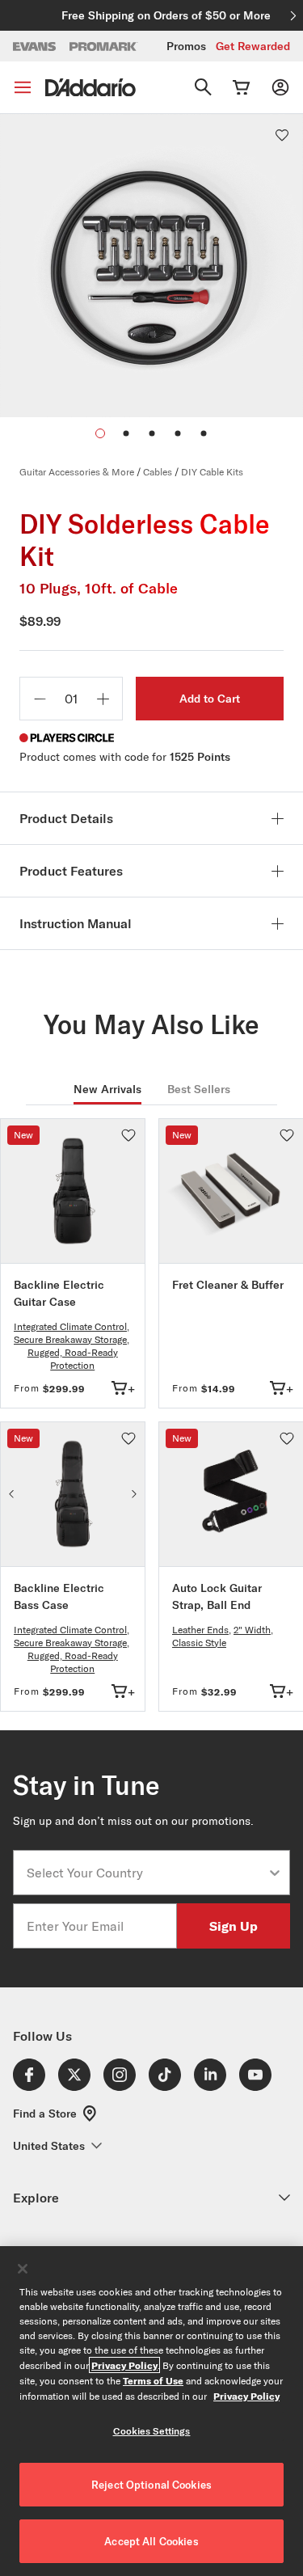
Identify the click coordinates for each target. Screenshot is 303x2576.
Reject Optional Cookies (151, 2485)
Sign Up (234, 1926)
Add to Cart (210, 699)
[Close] (23, 2269)
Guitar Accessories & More (77, 472)
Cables (158, 472)
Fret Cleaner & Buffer (228, 1285)
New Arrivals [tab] (107, 1089)
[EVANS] (35, 46)
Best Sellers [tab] (199, 1089)
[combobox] (147, 1873)
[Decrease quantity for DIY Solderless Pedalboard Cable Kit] (40, 699)
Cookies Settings (152, 2431)
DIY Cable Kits (212, 472)
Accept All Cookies (151, 2541)
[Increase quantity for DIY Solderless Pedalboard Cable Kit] (103, 699)
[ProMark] (104, 46)
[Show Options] (275, 1873)
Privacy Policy (124, 2365)
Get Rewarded (253, 46)
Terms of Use (153, 2380)
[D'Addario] (90, 88)
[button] (126, 433)
